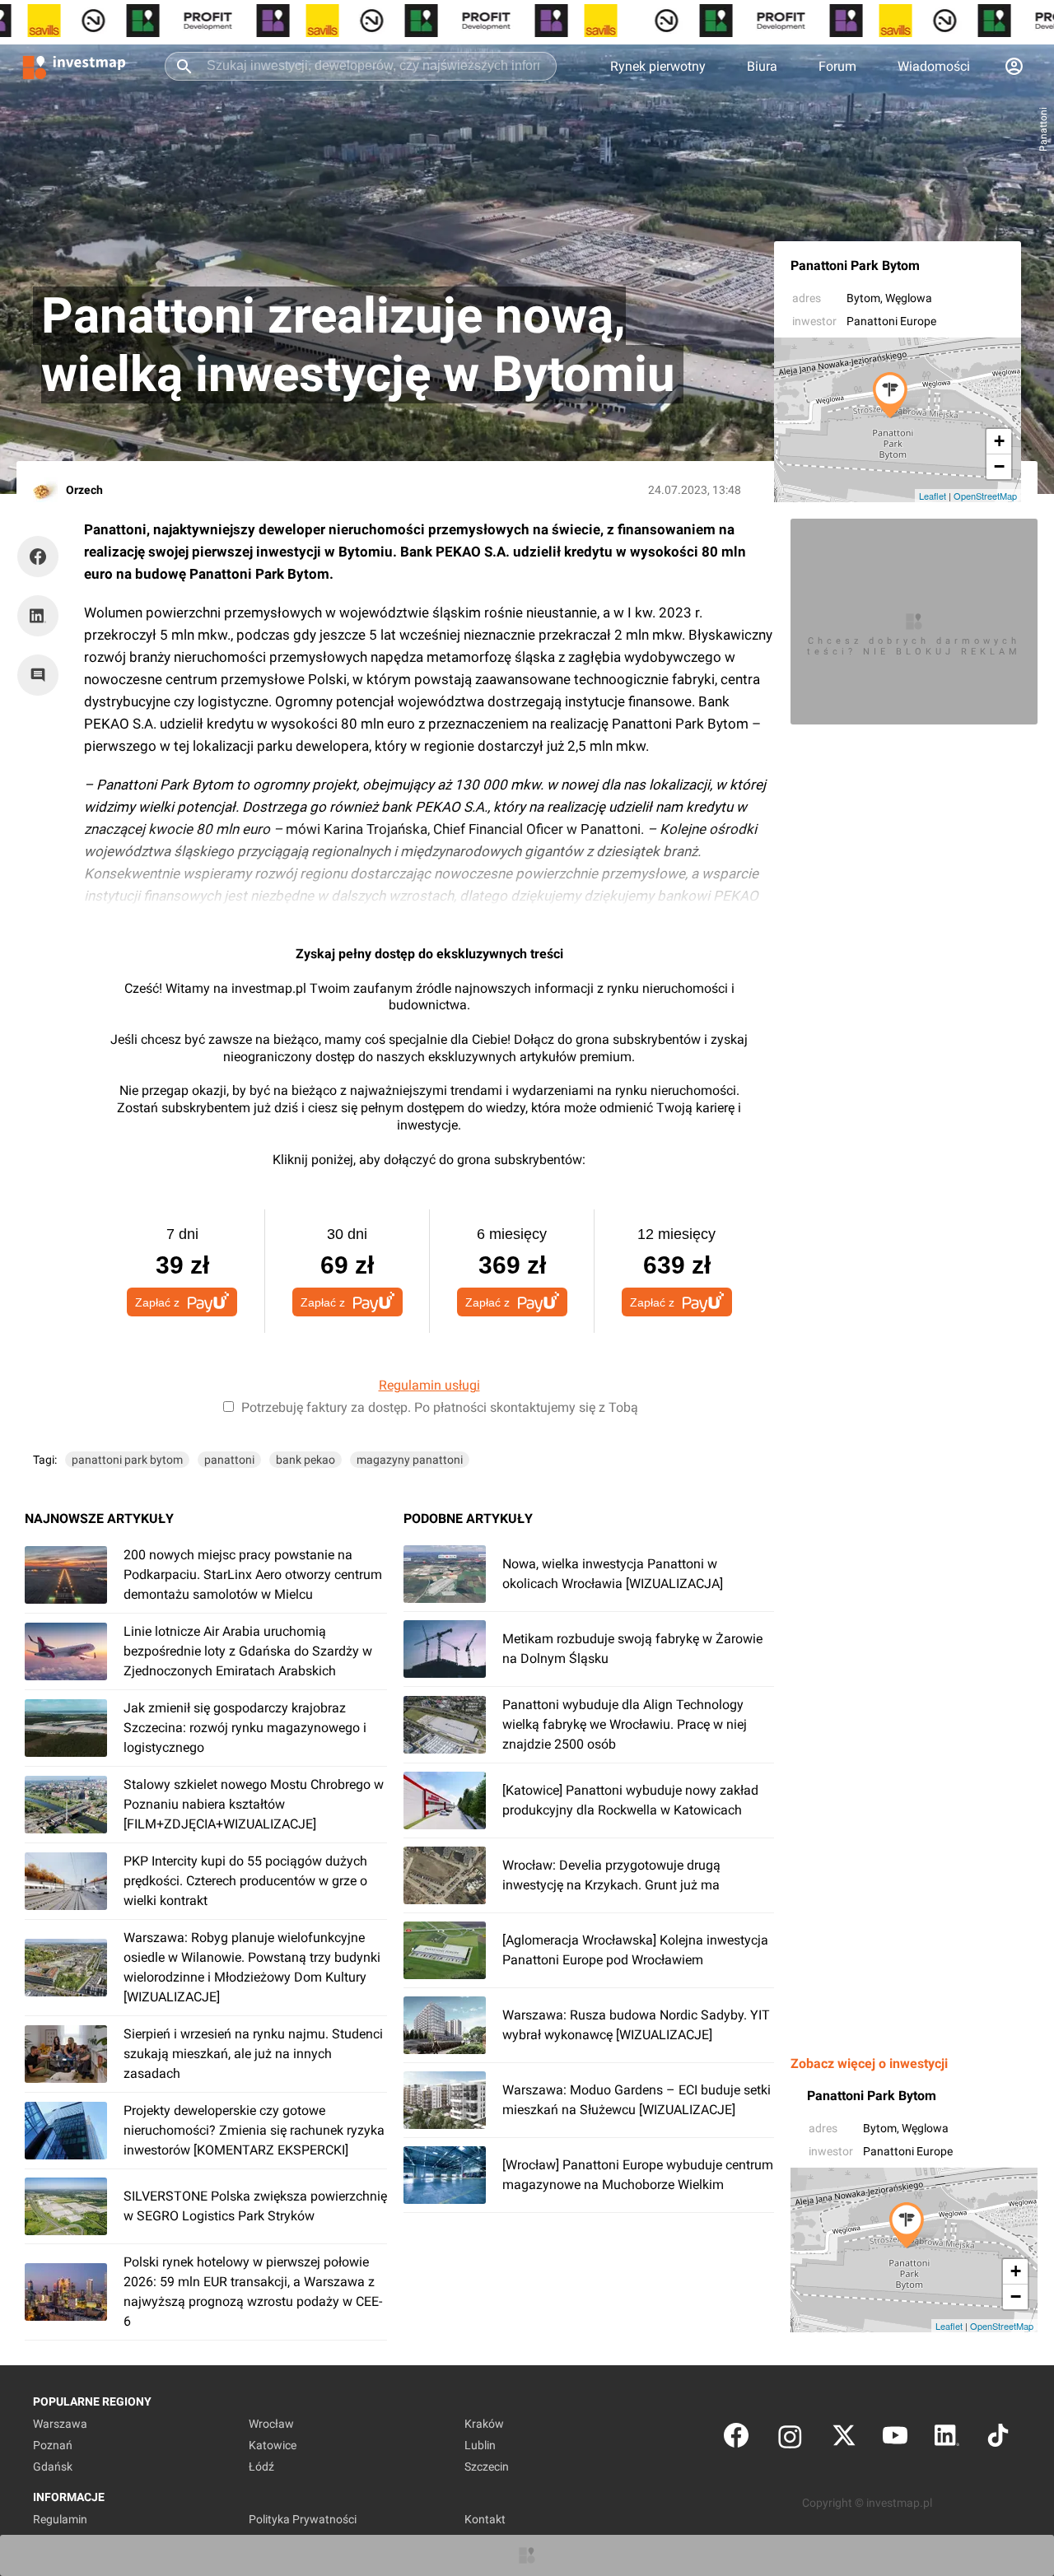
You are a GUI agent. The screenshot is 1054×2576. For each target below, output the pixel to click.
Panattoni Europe (891, 321)
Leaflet (933, 496)
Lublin (480, 2445)
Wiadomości (934, 66)
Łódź (261, 2467)
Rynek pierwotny (658, 66)
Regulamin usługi (429, 1385)
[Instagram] (790, 2439)
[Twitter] (844, 2439)
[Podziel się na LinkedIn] (38, 616)
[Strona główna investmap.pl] (74, 66)
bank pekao (305, 1460)
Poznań (53, 2445)
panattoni (229, 1460)
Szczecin (487, 2467)
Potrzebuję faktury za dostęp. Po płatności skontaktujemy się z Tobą (440, 1407)
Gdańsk (53, 2467)
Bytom (863, 298)
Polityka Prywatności (303, 2519)
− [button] (999, 466)
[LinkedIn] (947, 2439)
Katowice (273, 2445)
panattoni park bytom (127, 1460)
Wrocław (271, 2424)
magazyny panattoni (410, 1460)
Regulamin (60, 2519)
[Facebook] (736, 2439)
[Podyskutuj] (42, 675)
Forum (837, 66)
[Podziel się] (42, 557)
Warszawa (60, 2424)
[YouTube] (895, 2439)
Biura (762, 66)
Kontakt (485, 2519)
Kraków (484, 2424)
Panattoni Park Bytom (855, 266)
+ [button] (999, 441)
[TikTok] (998, 2439)
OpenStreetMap (985, 496)
